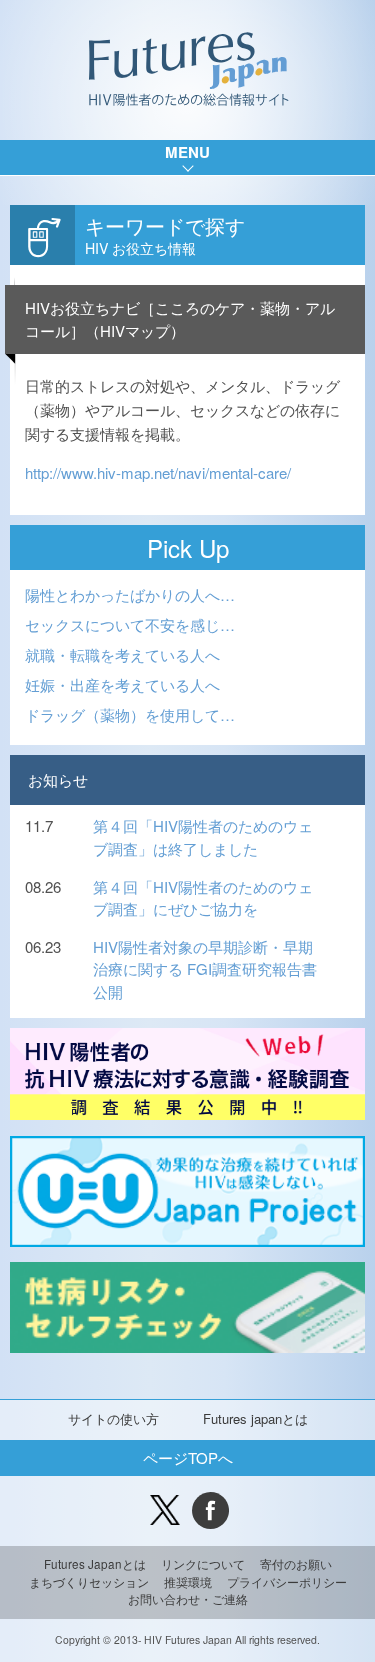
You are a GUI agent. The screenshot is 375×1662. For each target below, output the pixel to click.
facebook (210, 1510)
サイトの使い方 (113, 1418)
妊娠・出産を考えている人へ (122, 684)
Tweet (165, 1510)
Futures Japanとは (95, 1564)
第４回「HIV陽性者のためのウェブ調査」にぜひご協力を (203, 898)
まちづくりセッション (89, 1582)
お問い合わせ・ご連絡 (188, 1599)
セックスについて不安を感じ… (130, 624)
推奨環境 (188, 1582)
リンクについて (203, 1564)
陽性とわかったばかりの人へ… (130, 594)
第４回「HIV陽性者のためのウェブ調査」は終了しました (203, 837)
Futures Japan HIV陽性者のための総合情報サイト (187, 70)
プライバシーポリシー (287, 1582)
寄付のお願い (296, 1564)
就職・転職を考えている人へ (122, 654)
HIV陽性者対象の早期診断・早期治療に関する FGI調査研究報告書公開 (205, 969)
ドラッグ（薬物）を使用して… (130, 714)
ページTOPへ (188, 1457)
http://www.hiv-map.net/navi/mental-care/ (158, 472)
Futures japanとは (255, 1418)
